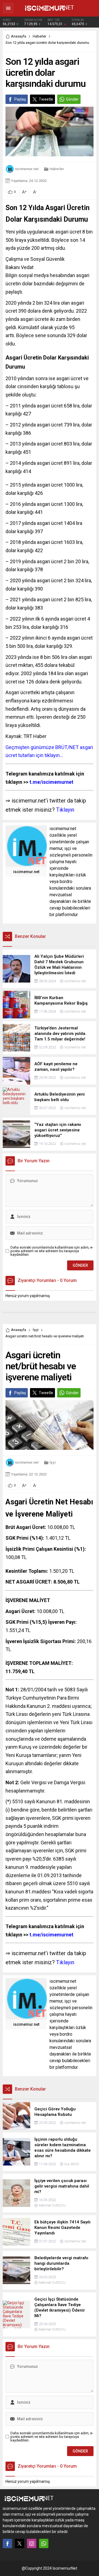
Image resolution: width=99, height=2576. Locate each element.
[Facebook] (7, 2543)
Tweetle (46, 99)
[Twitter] (20, 2543)
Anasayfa (19, 36)
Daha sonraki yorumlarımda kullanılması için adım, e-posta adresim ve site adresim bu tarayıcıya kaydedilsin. (52, 1251)
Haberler (39, 36)
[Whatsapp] (44, 2543)
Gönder (72, 99)
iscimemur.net (27, 169)
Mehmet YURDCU (52, 2205)
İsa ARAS (72, 2164)
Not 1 (12, 1690)
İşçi (36, 1330)
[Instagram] (32, 2543)
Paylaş (20, 99)
